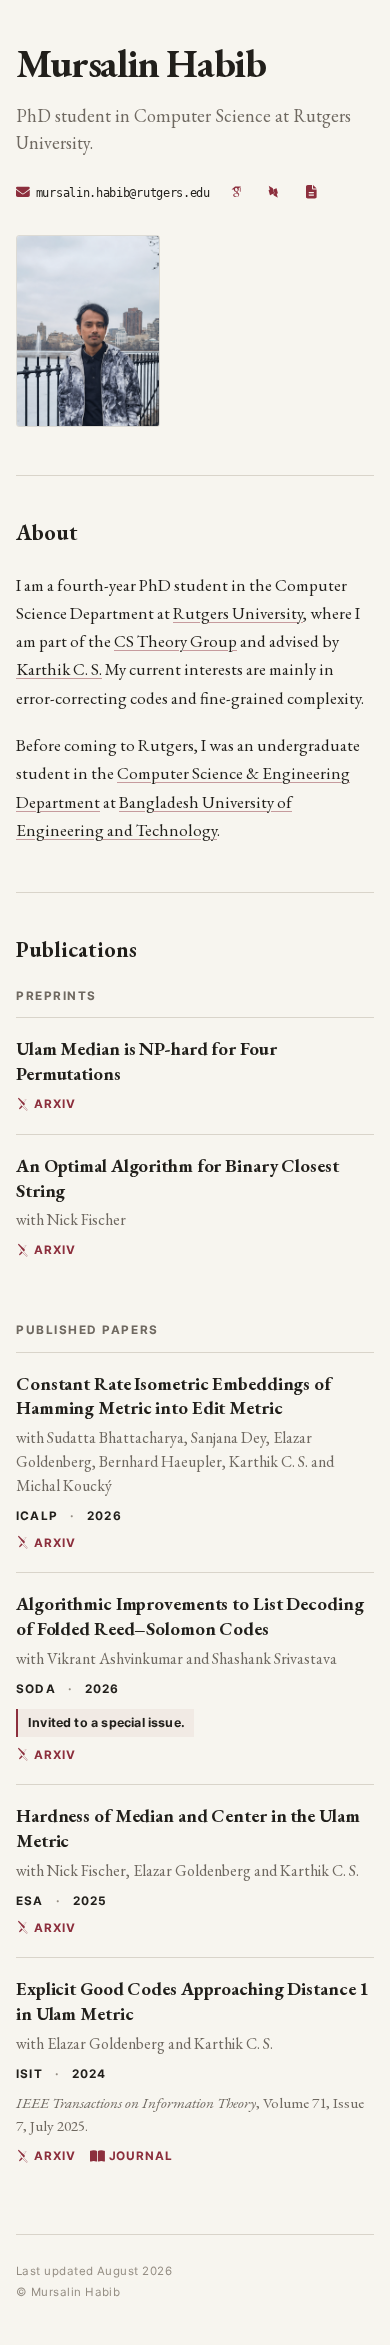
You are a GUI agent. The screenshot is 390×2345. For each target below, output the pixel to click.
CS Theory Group (175, 641)
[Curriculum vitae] (311, 193)
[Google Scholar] (237, 193)
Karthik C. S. (59, 669)
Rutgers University (238, 613)
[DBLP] (274, 193)
